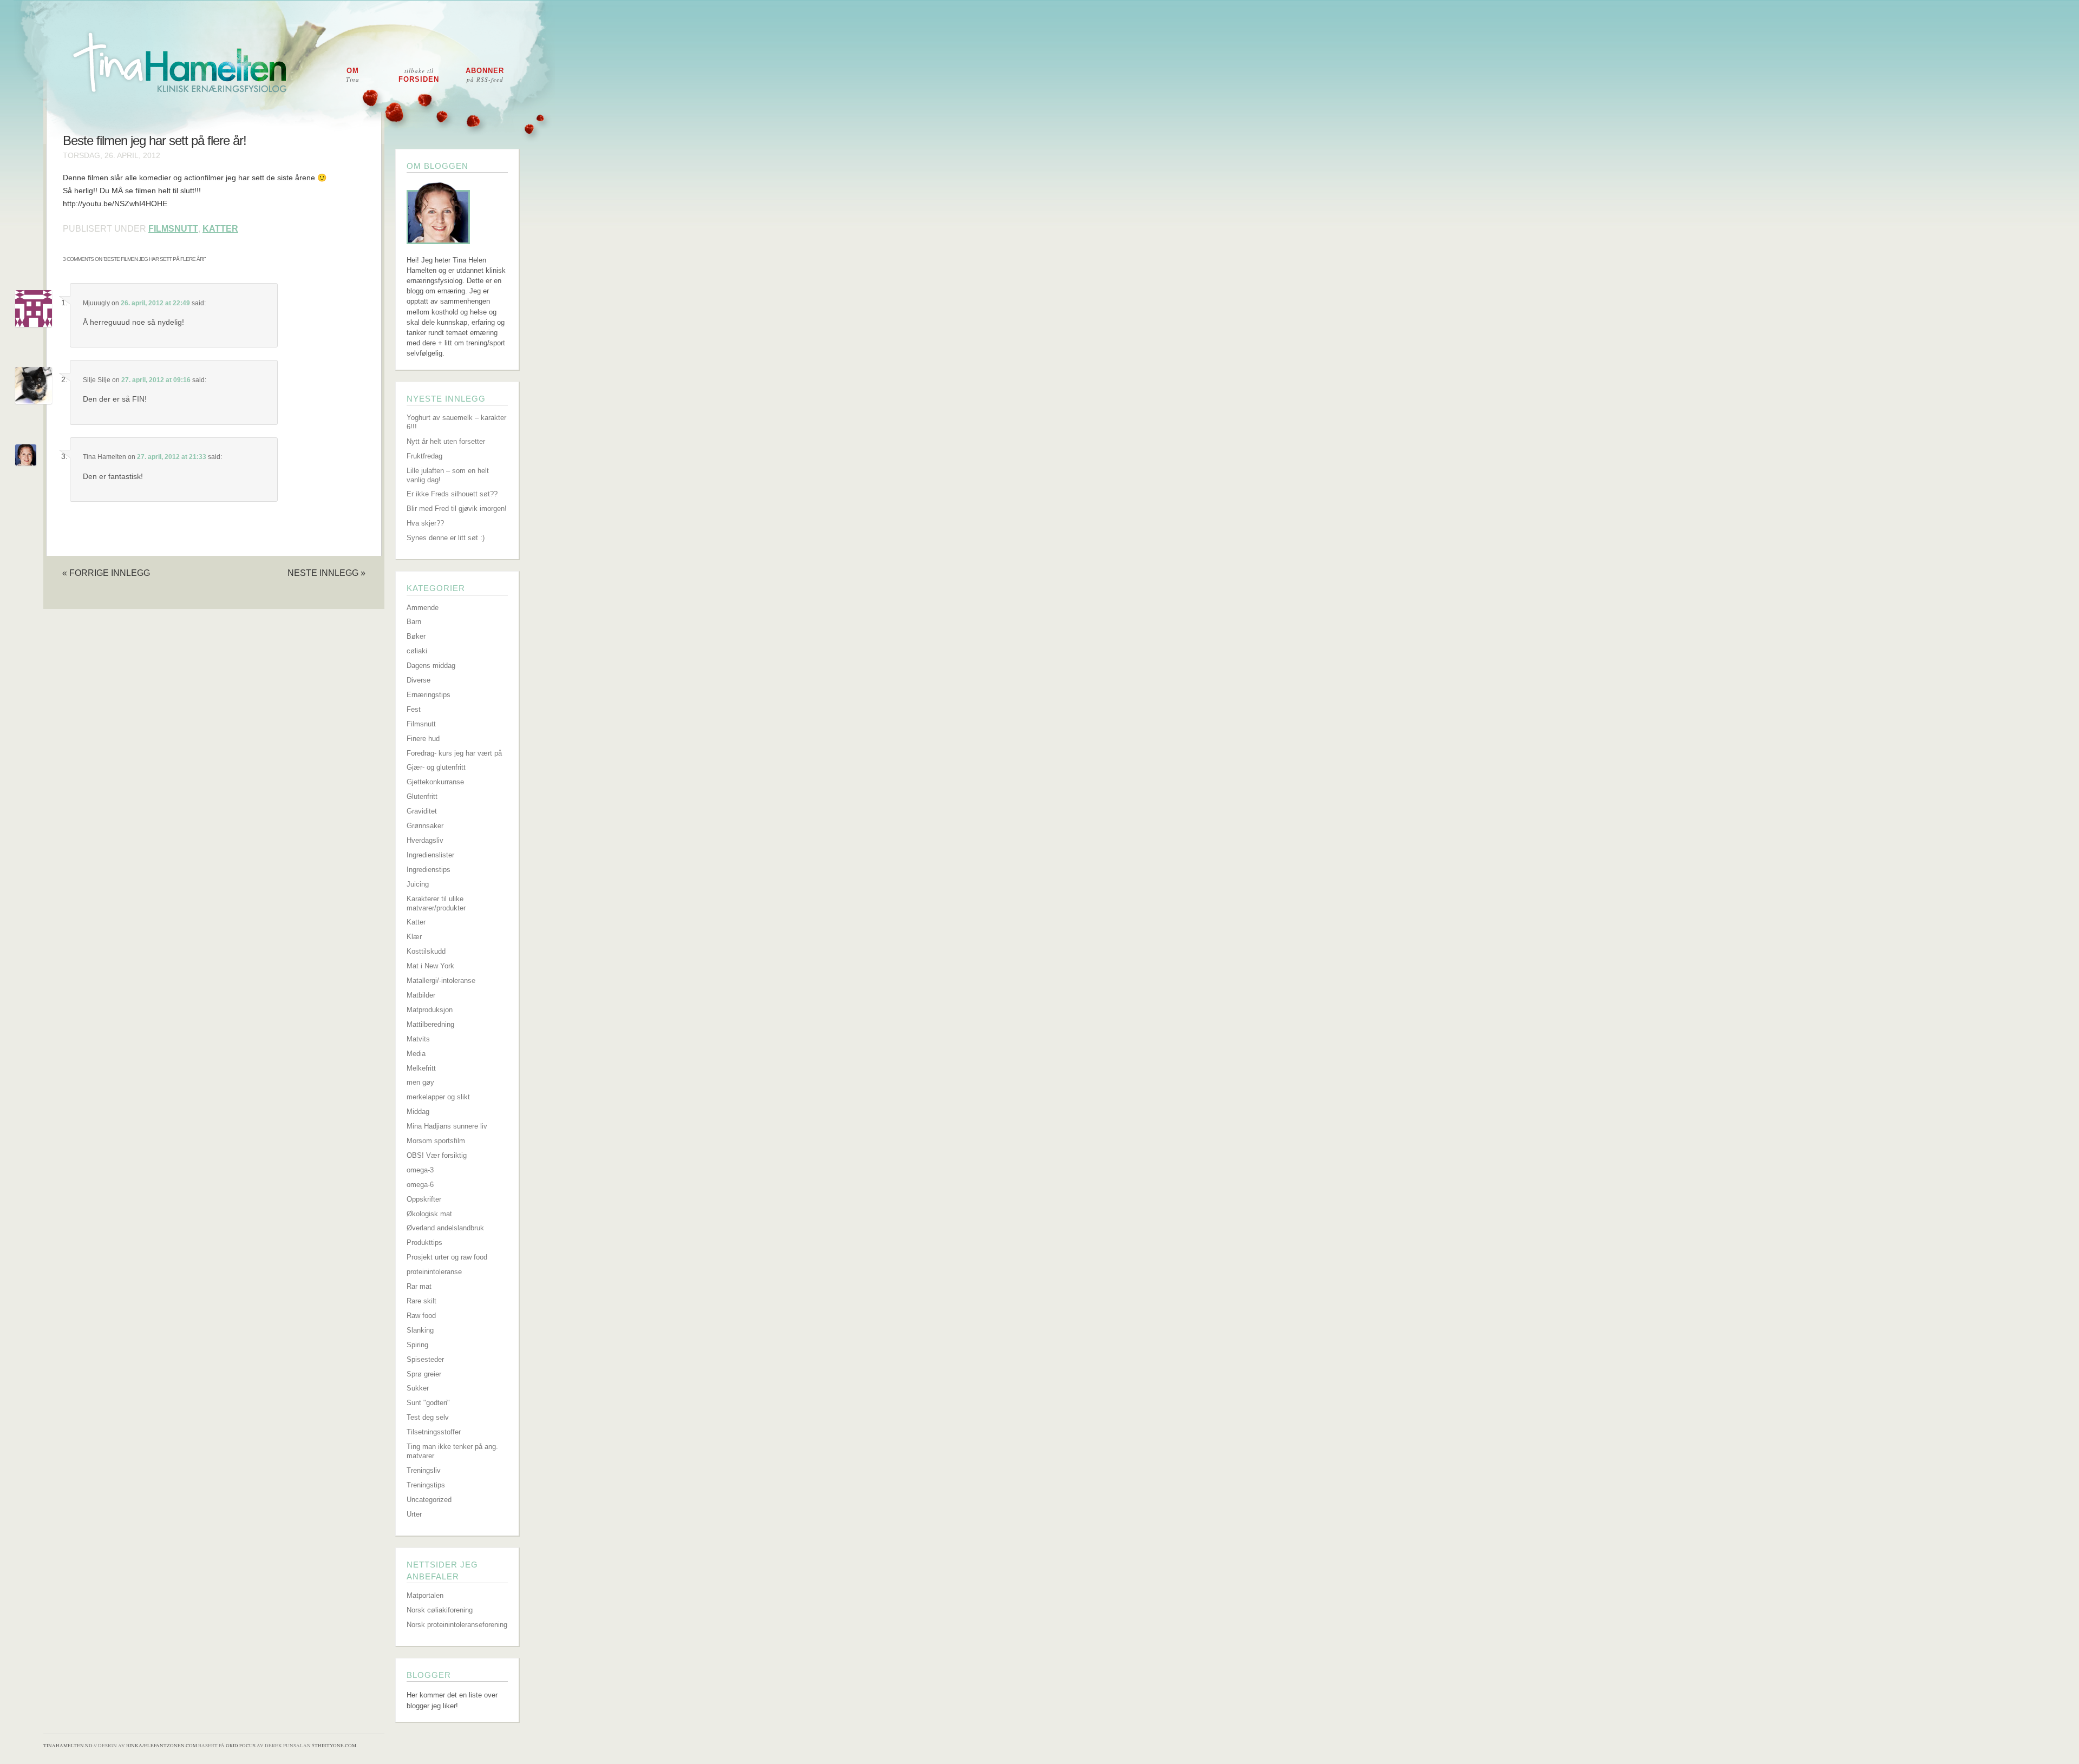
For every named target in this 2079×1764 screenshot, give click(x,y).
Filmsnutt (173, 229)
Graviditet (422, 811)
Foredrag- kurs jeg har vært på (454, 753)
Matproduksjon (430, 1010)
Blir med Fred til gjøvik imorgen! (457, 509)
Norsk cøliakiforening (440, 1610)
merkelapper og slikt (438, 1097)
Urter (414, 1514)
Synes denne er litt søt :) (446, 538)
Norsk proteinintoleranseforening (457, 1625)
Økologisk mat (429, 1214)
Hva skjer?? (425, 523)
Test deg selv (428, 1417)
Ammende (423, 608)
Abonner (485, 75)
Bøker (416, 636)
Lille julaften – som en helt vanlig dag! (448, 475)
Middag (418, 1111)
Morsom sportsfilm (436, 1141)
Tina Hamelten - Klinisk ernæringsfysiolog (1047, 72)
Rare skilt (421, 1301)
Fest (414, 709)
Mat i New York (430, 966)
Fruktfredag (424, 456)
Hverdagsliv (425, 840)
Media (416, 1054)
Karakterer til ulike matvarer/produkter (436, 903)
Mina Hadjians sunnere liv (447, 1126)
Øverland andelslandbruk (445, 1228)
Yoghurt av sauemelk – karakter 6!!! (456, 422)
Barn (414, 622)
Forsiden (419, 75)
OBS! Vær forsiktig (437, 1155)
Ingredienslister (430, 855)
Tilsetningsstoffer (434, 1432)
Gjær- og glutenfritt (436, 767)
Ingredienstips (429, 870)
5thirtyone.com (334, 1746)
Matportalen (425, 1595)
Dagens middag (431, 665)
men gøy (420, 1082)
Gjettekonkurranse (435, 782)
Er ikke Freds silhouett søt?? (452, 494)
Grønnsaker (425, 826)
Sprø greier (424, 1374)
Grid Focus (241, 1746)
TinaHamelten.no (68, 1746)
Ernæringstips (429, 695)
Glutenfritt (422, 796)
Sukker (418, 1388)
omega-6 (420, 1185)
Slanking (420, 1330)
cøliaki (417, 651)
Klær (414, 937)
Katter (220, 229)
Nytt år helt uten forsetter (446, 441)
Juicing (418, 884)
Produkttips (424, 1242)
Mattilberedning (430, 1024)
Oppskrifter (424, 1199)
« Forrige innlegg (106, 573)
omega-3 (420, 1170)
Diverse (419, 680)
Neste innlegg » (326, 573)
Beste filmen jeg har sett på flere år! (155, 141)
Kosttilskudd (426, 951)
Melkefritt (421, 1068)
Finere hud (423, 739)
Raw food (421, 1316)
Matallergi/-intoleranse (441, 981)
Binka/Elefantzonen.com (162, 1746)
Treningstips (426, 1485)
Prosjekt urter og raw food (447, 1257)
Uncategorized (429, 1500)
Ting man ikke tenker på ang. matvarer (452, 1451)
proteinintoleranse (434, 1272)
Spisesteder (425, 1359)
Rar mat (419, 1286)
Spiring (417, 1345)
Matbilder (421, 995)
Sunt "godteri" (428, 1403)
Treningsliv (424, 1470)
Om (353, 75)
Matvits (418, 1039)
